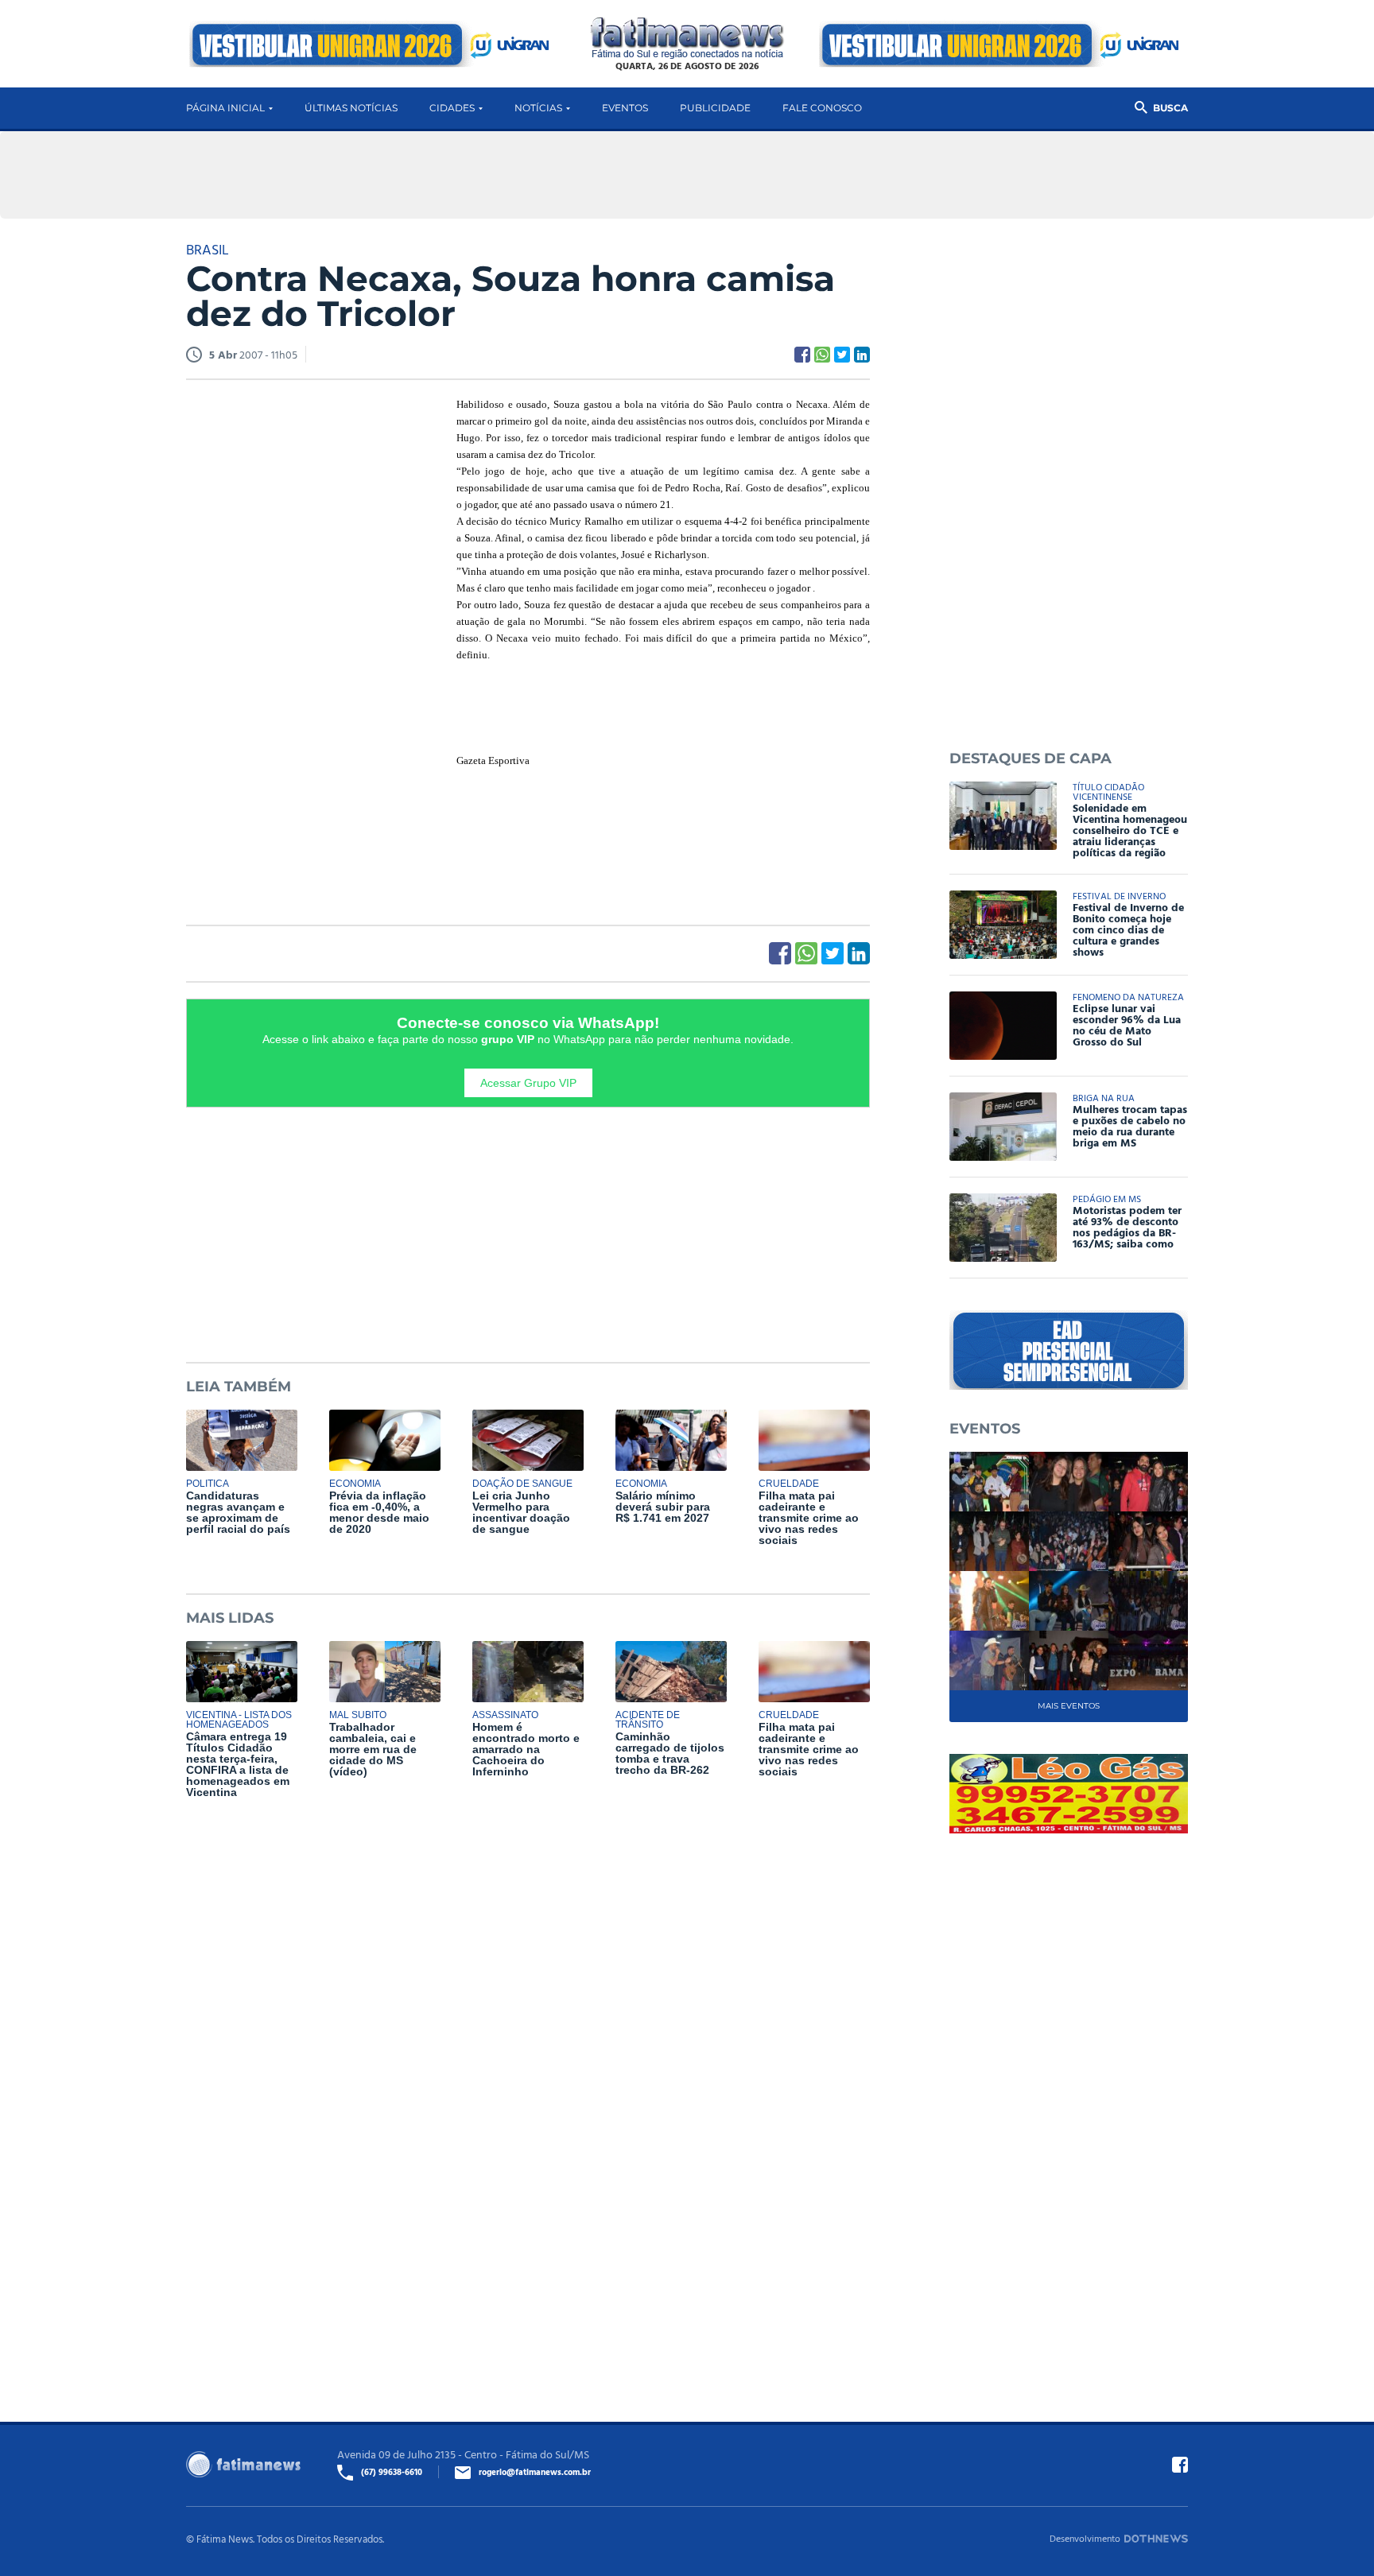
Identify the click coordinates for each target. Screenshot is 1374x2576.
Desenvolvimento (1085, 2538)
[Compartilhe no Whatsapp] (822, 355)
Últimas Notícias (351, 108)
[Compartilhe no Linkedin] (862, 355)
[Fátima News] (687, 39)
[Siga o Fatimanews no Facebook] (1180, 2465)
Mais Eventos (1069, 1706)
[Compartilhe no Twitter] (842, 355)
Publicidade (715, 108)
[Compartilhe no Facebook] (802, 355)
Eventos (625, 108)
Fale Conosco (822, 108)
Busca (1170, 108)
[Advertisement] (305, 638)
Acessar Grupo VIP (528, 1083)
